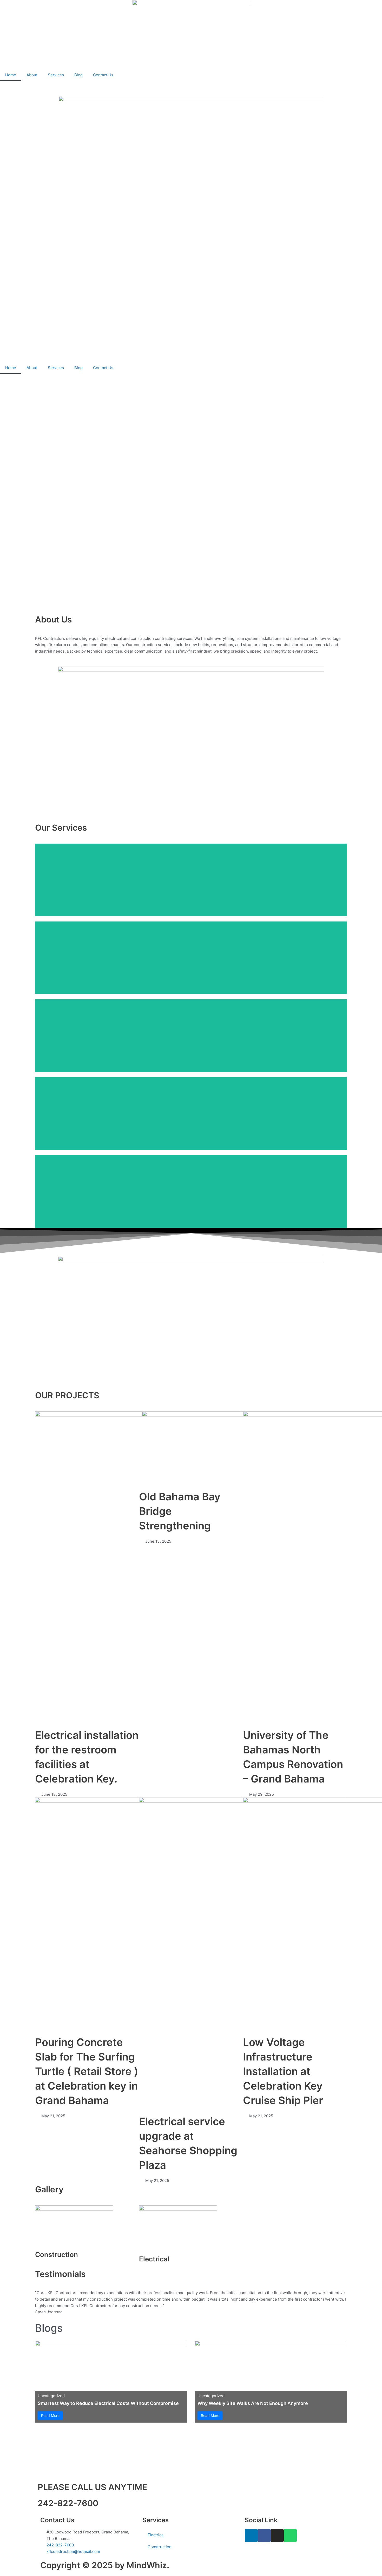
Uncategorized (51, 2396)
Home (11, 75)
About (32, 75)
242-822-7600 (68, 2503)
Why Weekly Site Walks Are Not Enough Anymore (253, 2403)
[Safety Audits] (191, 1114)
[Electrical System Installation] (191, 880)
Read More (50, 2415)
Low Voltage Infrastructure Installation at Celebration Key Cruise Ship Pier (283, 2071)
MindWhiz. (148, 2565)
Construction (160, 2547)
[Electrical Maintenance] (191, 1036)
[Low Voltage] (191, 958)
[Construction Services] (191, 1191)
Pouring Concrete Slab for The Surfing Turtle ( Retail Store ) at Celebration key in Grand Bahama (87, 2071)
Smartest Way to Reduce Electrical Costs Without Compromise (108, 2403)
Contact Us (103, 75)
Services (56, 75)
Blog (78, 75)
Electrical (156, 2535)
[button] (40, 2303)
